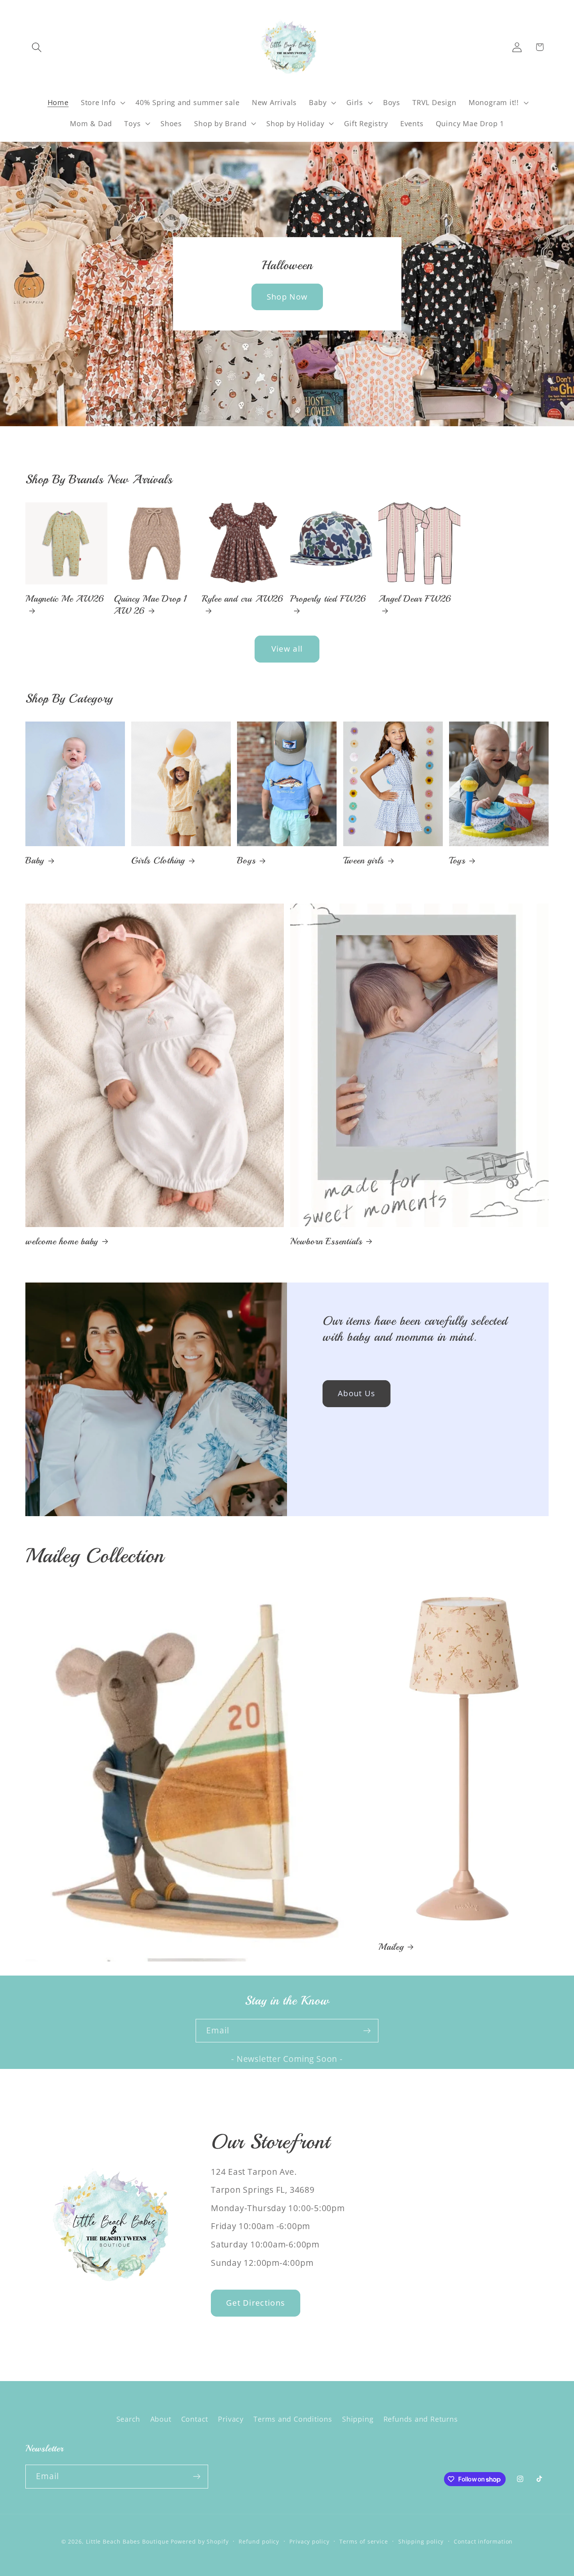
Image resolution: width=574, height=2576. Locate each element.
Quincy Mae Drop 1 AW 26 (150, 605)
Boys (246, 860)
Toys (457, 860)
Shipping (358, 2419)
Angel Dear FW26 (415, 599)
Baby (35, 860)
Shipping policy (421, 2541)
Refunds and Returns (421, 2419)
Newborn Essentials (326, 1241)
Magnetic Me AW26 (65, 599)
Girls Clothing (158, 860)
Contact (195, 2419)
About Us (357, 1393)
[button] (37, 47)
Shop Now (287, 297)
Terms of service (364, 2541)
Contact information (483, 2541)
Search (128, 2419)
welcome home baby (62, 1241)
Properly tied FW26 (328, 599)
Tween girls (364, 860)
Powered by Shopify (200, 2541)
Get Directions (256, 2303)
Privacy (231, 2419)
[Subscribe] (367, 2031)
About (161, 2419)
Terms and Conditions (293, 2419)
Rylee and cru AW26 (243, 599)
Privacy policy (309, 2541)
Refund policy (259, 2541)
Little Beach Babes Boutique (128, 2541)
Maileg (391, 1947)
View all (287, 649)
